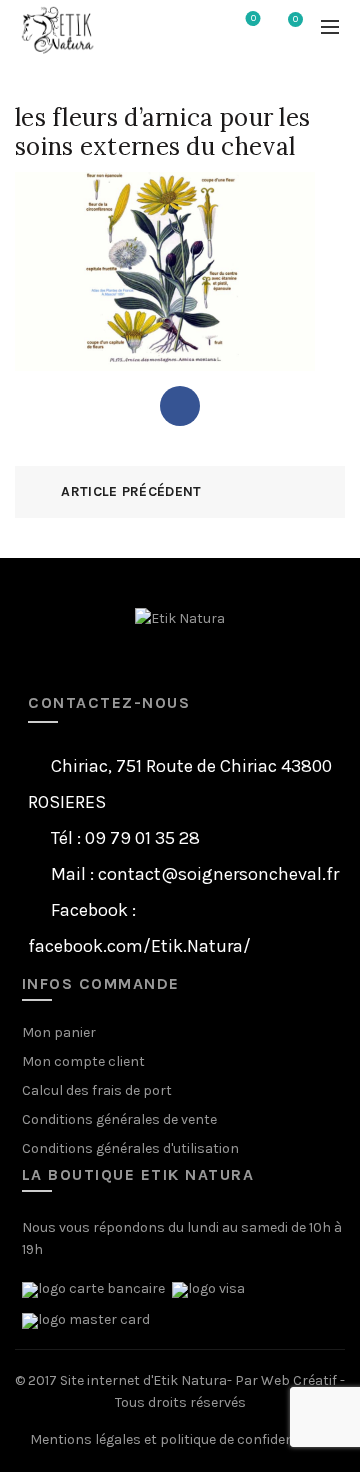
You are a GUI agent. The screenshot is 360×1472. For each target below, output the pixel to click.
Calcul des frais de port (97, 1090)
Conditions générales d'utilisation (130, 1148)
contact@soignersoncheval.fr (218, 874)
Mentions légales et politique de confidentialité (180, 1439)
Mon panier (59, 1032)
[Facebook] (180, 406)
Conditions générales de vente (119, 1119)
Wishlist (253, 18)
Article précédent (131, 491)
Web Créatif (299, 1380)
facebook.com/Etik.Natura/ (139, 946)
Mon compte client (83, 1061)
